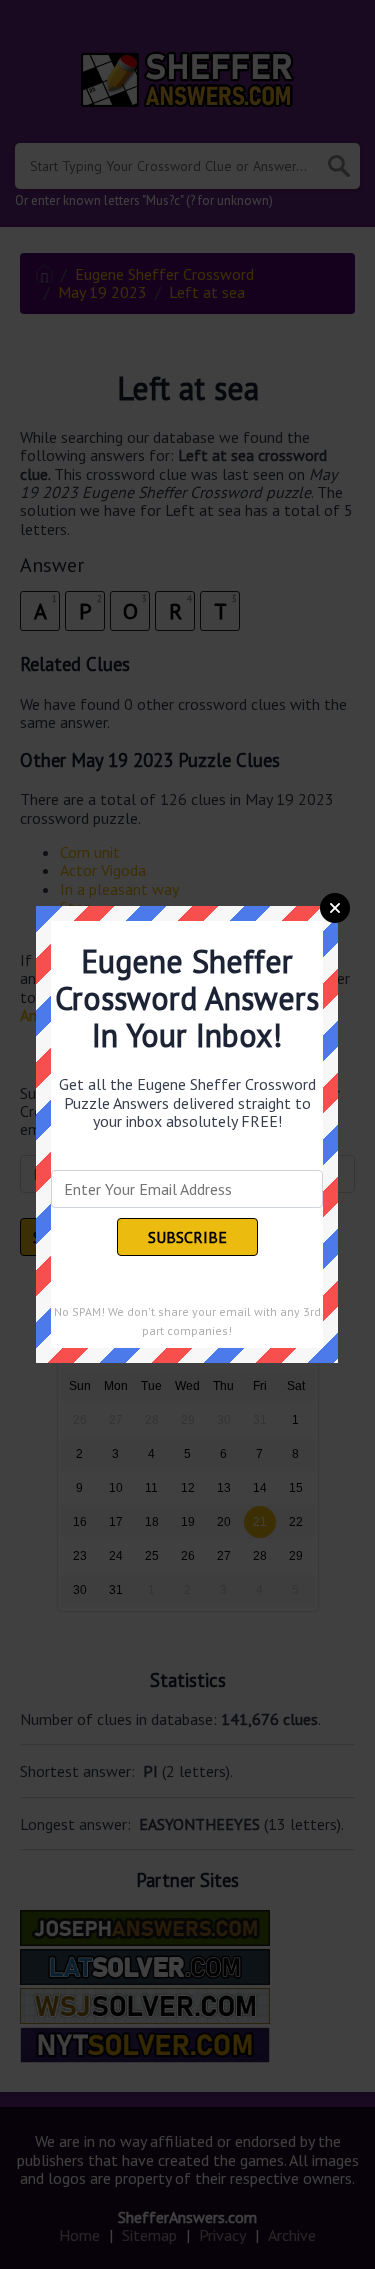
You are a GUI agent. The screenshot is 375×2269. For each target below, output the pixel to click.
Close (335, 908)
